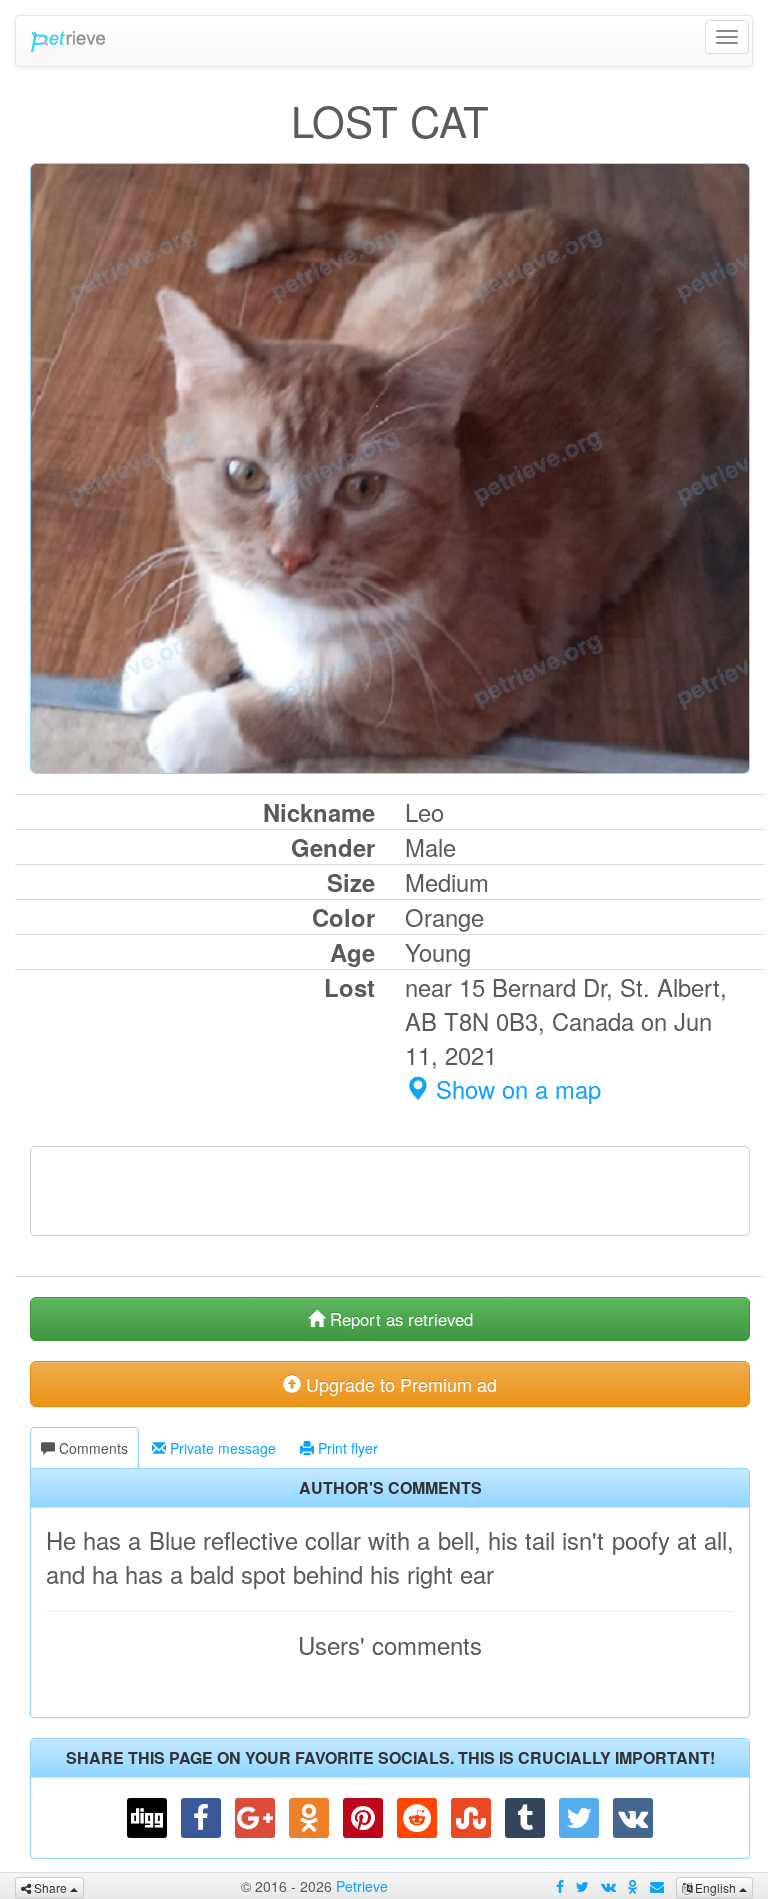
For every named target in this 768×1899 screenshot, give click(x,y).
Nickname (319, 812)
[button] (147, 1818)
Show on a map (515, 1089)
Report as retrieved (399, 1319)
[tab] (84, 1448)
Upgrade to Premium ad (399, 1384)
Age (352, 952)
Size (351, 882)
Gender (333, 847)
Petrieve (67, 41)
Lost (349, 987)
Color (343, 917)
